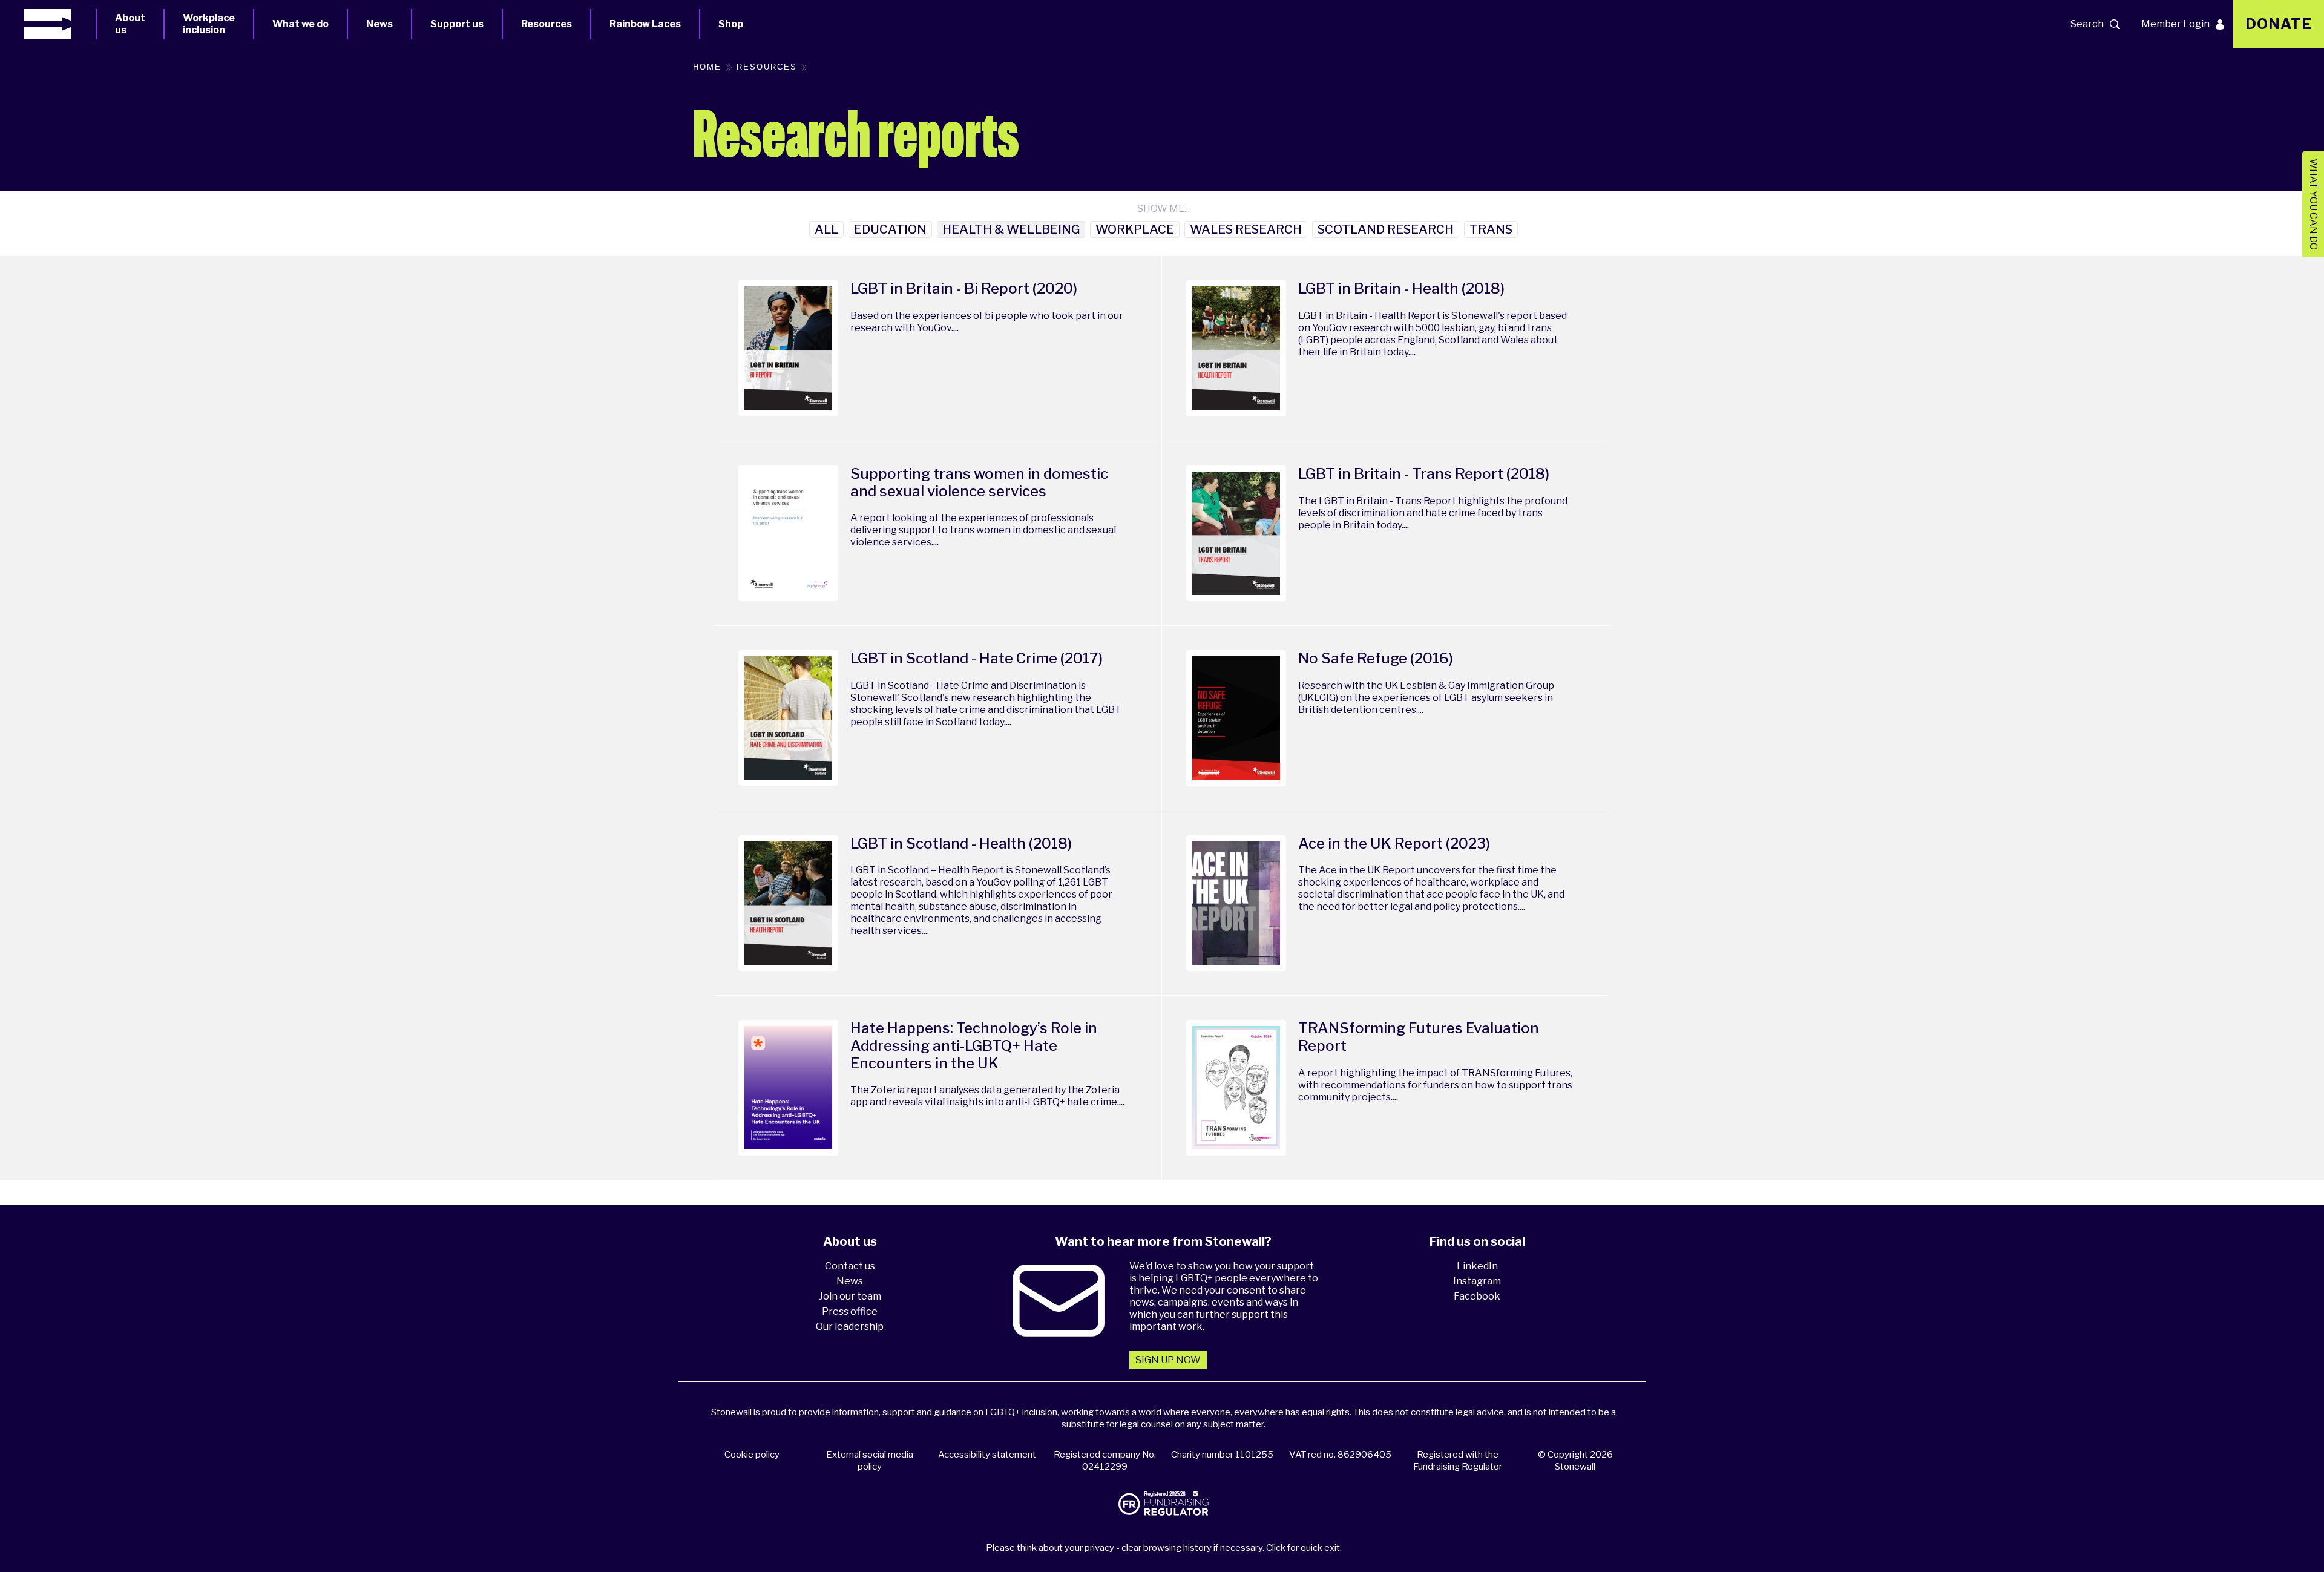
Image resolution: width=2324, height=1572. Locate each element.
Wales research (1246, 229)
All (826, 229)
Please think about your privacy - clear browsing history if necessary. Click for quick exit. (1164, 1548)
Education (890, 229)
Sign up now (1168, 1360)
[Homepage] (60, 24)
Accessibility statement (987, 1455)
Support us (457, 24)
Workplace (1135, 229)
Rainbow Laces (645, 24)
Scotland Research (1386, 229)
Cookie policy (752, 1455)
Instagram (1477, 1281)
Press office (850, 1311)
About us (130, 24)
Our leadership (850, 1327)
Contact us (850, 1266)
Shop (731, 24)
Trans (1491, 229)
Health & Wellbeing (1011, 229)
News (379, 24)
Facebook (1477, 1296)
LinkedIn (1477, 1266)
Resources (547, 24)
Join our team (850, 1296)
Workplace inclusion (209, 24)
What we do (300, 24)
